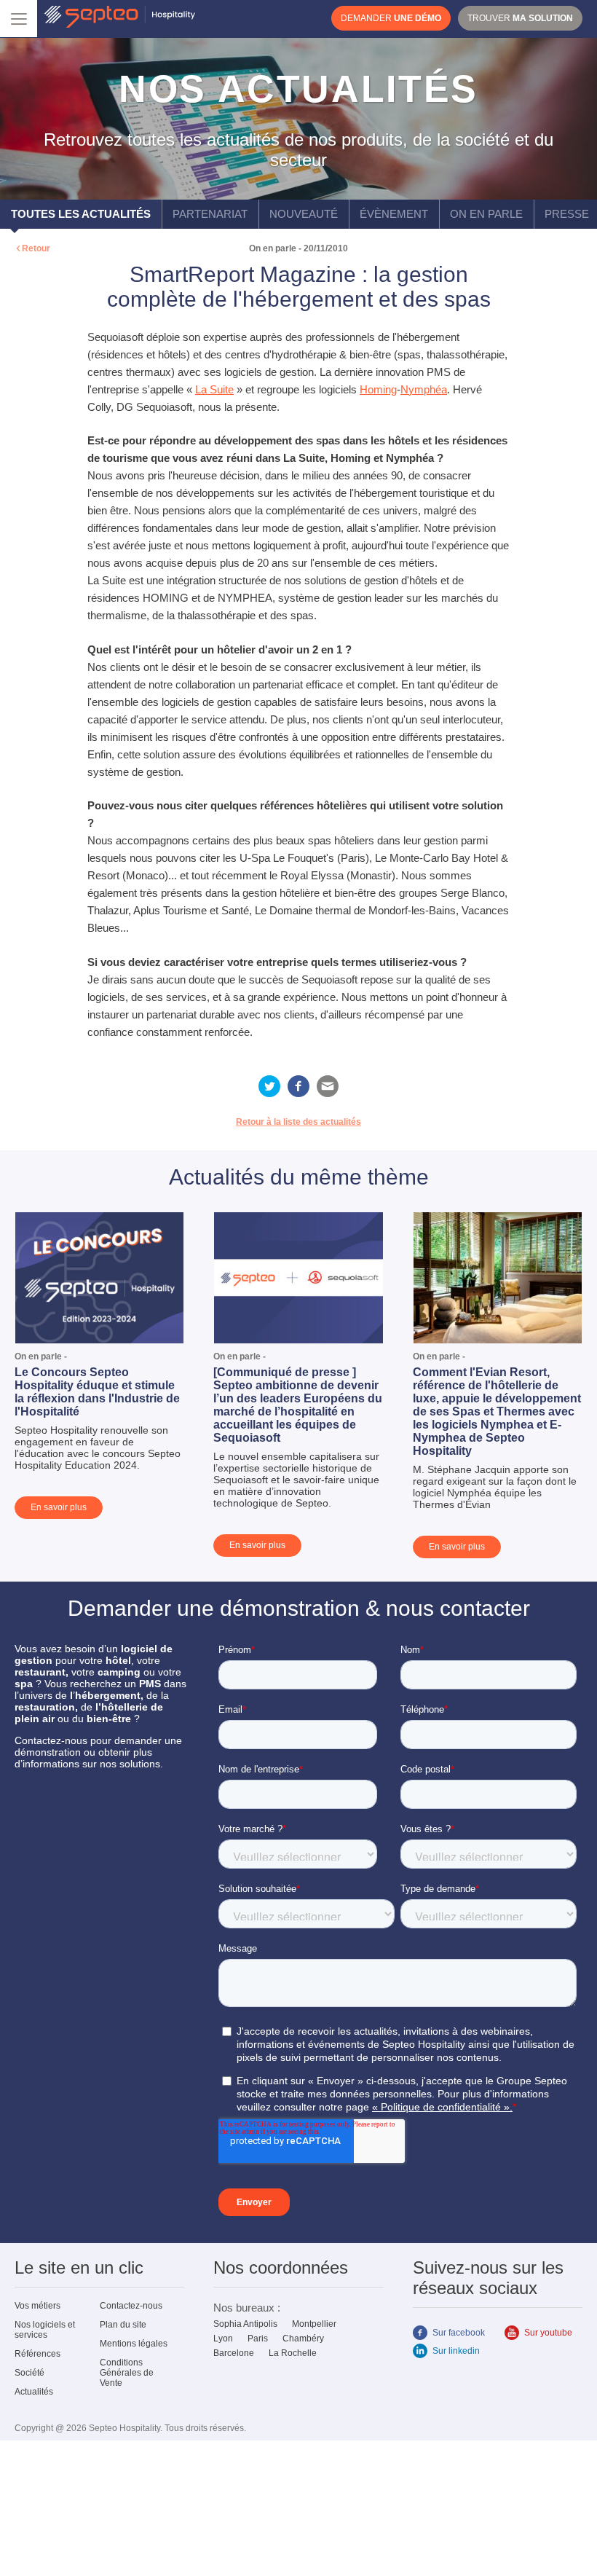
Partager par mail (328, 1086)
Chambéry (303, 2339)
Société (29, 2373)
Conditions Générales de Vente (127, 2373)
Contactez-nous (131, 2306)
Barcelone (234, 2353)
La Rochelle (293, 2353)
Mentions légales (134, 2344)
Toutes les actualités (81, 214)
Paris (258, 2339)
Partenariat (210, 214)
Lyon (223, 2339)
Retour (36, 248)
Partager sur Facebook (298, 1086)
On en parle (486, 214)
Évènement (394, 214)
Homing (378, 389)
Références (37, 2354)
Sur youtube (548, 2333)
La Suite (214, 389)
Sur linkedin (456, 2351)
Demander (391, 18)
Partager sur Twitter (269, 1086)
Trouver (520, 18)
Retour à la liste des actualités (298, 1122)
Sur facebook (459, 2333)
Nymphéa (424, 389)
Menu (19, 19)
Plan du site (123, 2325)
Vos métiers (37, 2306)
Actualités (34, 2392)
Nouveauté (304, 214)
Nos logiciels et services (45, 2330)
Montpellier (314, 2324)
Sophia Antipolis (245, 2324)
